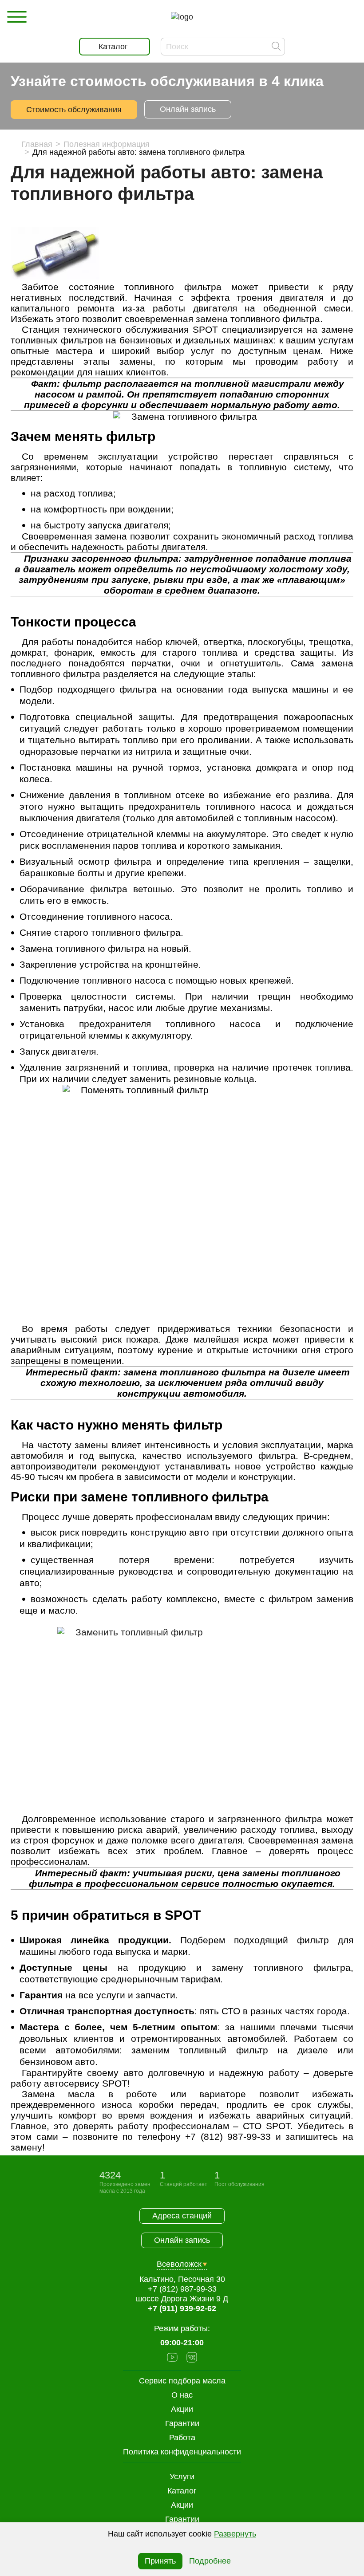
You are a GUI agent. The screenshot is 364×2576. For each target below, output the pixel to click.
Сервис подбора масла (182, 2381)
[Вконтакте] (192, 2358)
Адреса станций (182, 2216)
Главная (37, 144)
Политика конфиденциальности (182, 2452)
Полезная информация (107, 144)
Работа (182, 2438)
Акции (182, 2505)
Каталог (182, 2491)
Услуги (182, 2477)
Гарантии (182, 2519)
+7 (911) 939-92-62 (182, 2308)
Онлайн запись (188, 109)
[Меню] (17, 17)
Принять (160, 2561)
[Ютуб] (172, 2358)
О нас (182, 2395)
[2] (182, 1720)
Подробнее (210, 2561)
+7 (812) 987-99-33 (182, 2289)
